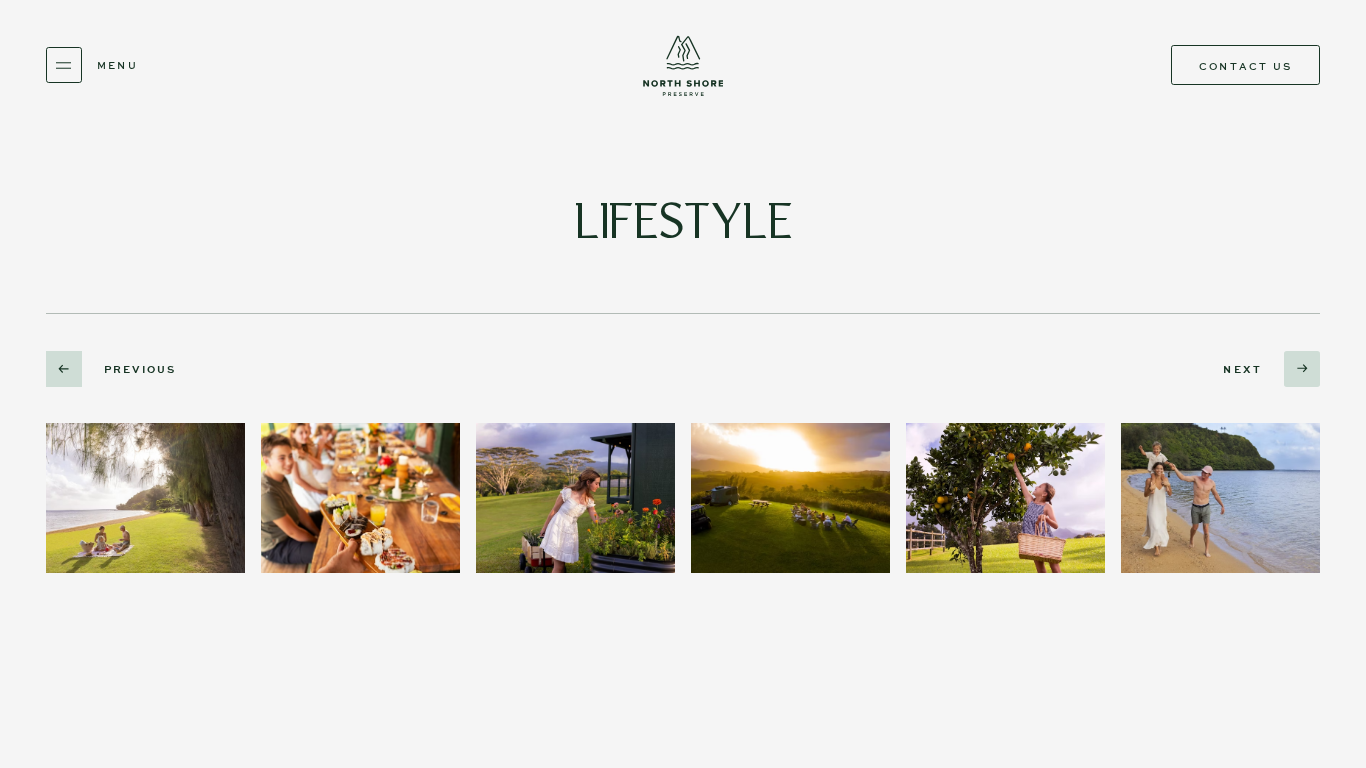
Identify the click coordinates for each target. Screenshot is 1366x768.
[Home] (683, 65)
